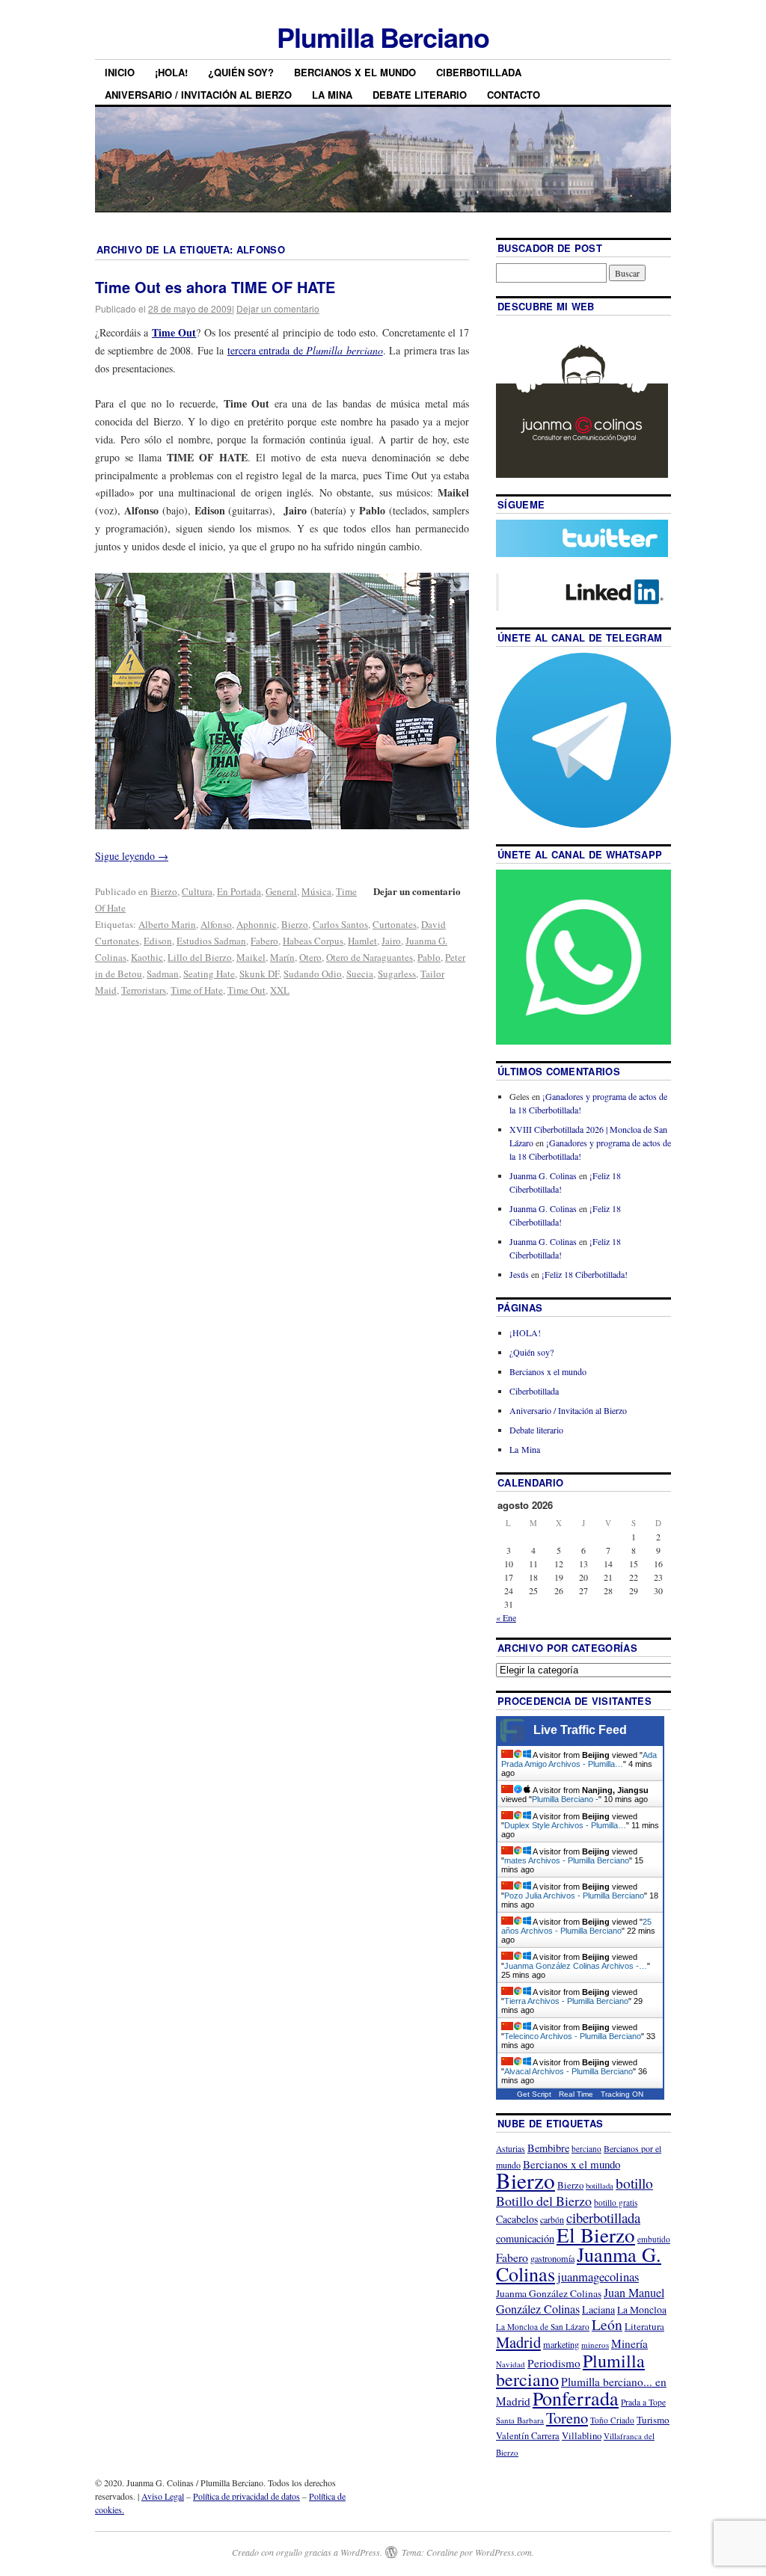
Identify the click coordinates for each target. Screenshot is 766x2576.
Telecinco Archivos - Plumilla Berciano (573, 2036)
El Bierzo (596, 2235)
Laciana (598, 2309)
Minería (629, 2343)
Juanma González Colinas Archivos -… (576, 1966)
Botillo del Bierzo (544, 2201)
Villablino (582, 2435)
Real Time (576, 2094)
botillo (634, 2183)
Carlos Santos (340, 924)
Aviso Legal (163, 2496)
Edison (158, 941)
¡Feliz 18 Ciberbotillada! (585, 1274)
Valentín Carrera (528, 2436)
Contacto (514, 95)
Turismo (653, 2420)
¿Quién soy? (241, 72)
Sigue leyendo (132, 856)
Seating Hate (209, 974)
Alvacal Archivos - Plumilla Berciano (569, 2071)
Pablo (429, 957)
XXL (280, 990)
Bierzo (164, 891)
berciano (586, 2149)
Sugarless (397, 974)
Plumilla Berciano (383, 37)
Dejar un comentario (278, 308)
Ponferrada (576, 2398)
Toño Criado (612, 2420)
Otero (310, 957)
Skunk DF (259, 974)
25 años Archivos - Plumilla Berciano (576, 1926)
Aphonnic (257, 924)
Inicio (120, 72)
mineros (595, 2345)
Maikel (251, 957)
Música (316, 891)
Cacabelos (517, 2219)
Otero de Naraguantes (370, 957)
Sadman (163, 974)
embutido (654, 2239)
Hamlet (362, 941)
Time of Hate (197, 990)
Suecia (360, 974)
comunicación (525, 2238)
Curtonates (395, 924)
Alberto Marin (167, 924)
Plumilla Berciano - (565, 1799)
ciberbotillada (603, 2217)
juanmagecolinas (598, 2277)
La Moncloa (642, 2310)
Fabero (264, 941)
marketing (561, 2344)
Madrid (518, 2342)
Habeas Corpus (313, 941)
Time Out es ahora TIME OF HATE (215, 287)
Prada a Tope (643, 2402)
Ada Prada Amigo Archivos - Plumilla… (579, 1759)
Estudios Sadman (211, 941)
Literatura (644, 2326)
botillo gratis (616, 2202)
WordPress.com (503, 2552)
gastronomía (552, 2258)
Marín (282, 957)
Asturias (511, 2149)
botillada (600, 2186)
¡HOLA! (171, 72)
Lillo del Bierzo (200, 957)
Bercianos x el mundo (355, 72)
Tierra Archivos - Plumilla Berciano (566, 2001)
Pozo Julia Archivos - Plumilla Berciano (574, 1896)
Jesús (519, 1274)
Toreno (567, 2417)
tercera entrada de (305, 350)
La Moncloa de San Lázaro (543, 2327)
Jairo (391, 941)
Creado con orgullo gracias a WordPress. (307, 2552)
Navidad (511, 2364)
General (281, 891)
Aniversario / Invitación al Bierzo (198, 95)
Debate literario (420, 95)
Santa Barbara (520, 2420)
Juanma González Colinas (549, 2293)
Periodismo (554, 2363)
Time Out (246, 990)
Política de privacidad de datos (246, 2496)
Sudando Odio (313, 974)
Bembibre (548, 2148)
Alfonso (216, 924)
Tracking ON (622, 2094)
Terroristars (144, 990)
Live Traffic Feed (580, 1730)
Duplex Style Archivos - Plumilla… (565, 1825)
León (607, 2324)
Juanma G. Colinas (543, 1175)
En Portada (239, 891)
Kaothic (147, 957)
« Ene (506, 1617)
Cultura (197, 891)
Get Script (534, 2094)
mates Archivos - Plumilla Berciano (567, 1860)
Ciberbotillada (479, 72)
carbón (552, 2219)
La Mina (332, 95)
